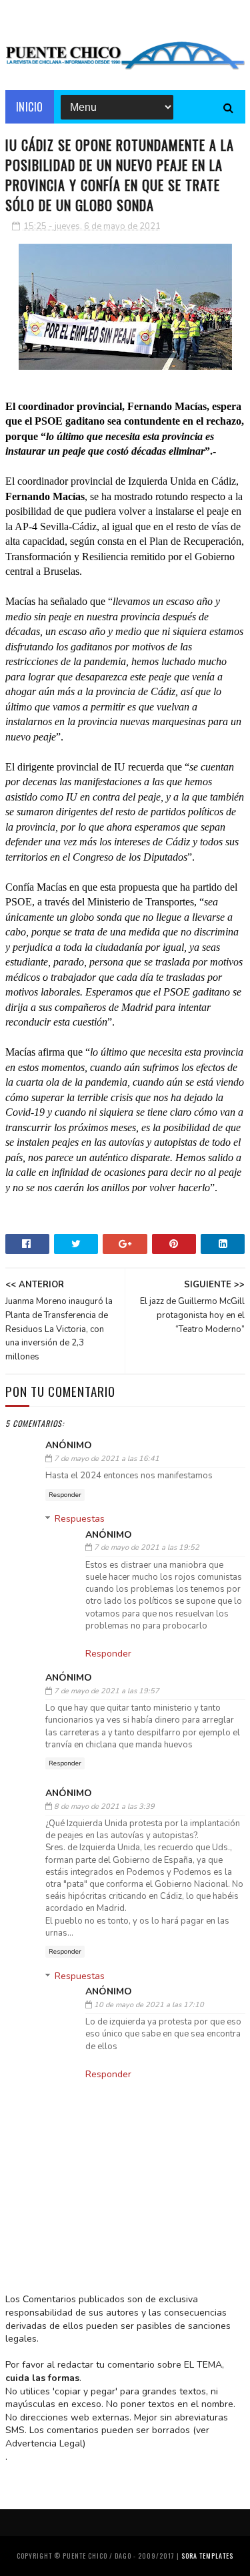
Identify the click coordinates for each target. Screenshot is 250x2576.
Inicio (30, 107)
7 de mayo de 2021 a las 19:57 (107, 1691)
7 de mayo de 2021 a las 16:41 (107, 1459)
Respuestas (80, 1519)
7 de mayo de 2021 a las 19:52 (147, 1547)
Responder (65, 1495)
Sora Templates (207, 2556)
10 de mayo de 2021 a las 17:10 (149, 2005)
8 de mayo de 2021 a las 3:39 (104, 1806)
